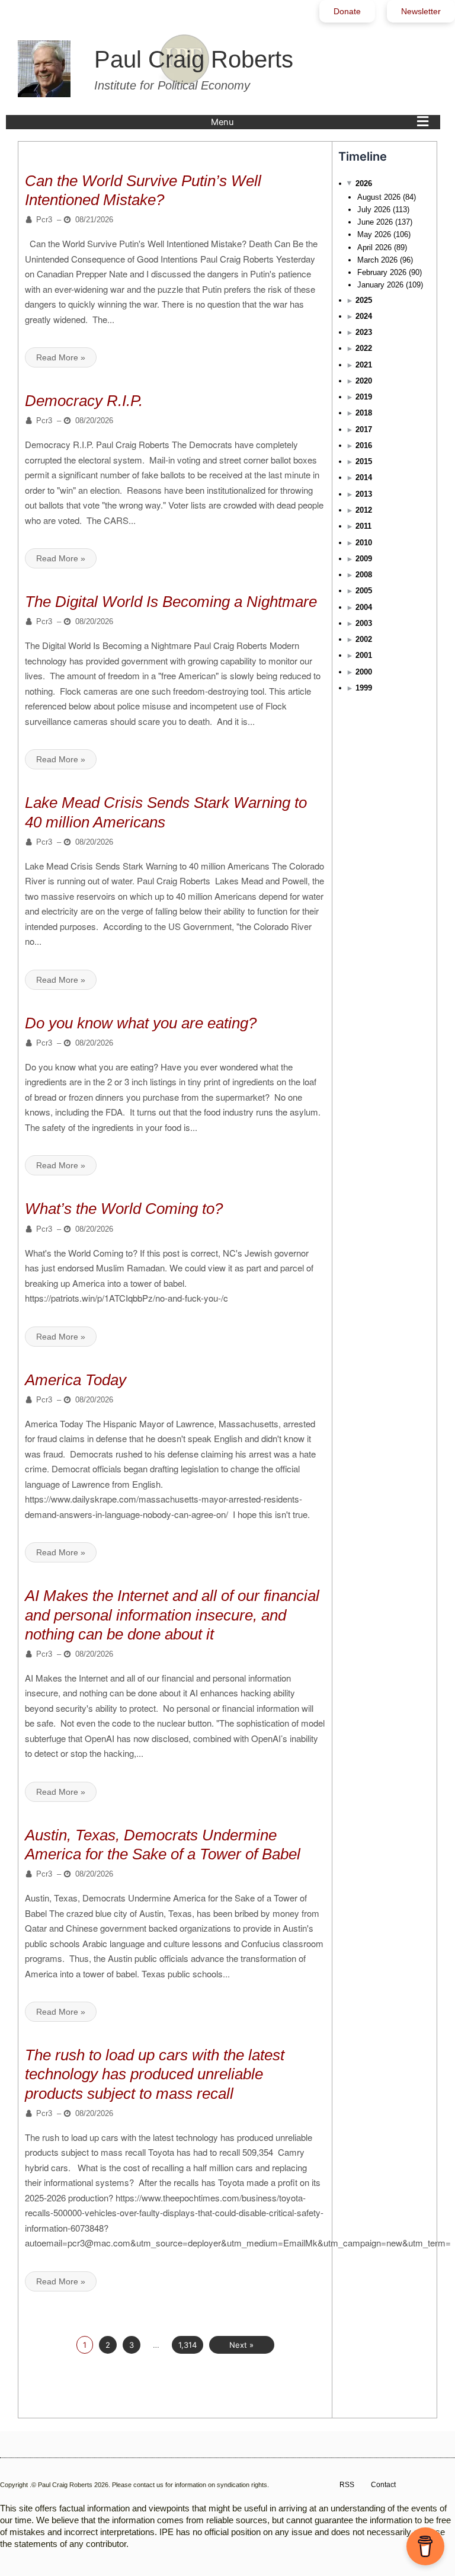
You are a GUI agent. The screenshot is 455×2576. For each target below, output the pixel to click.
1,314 (188, 2345)
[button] (323, 122)
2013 (364, 494)
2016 (364, 445)
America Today (76, 1380)
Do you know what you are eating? (141, 1023)
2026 (364, 183)
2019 (364, 397)
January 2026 (380, 285)
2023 (364, 332)
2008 (364, 575)
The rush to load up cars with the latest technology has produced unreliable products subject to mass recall (155, 2074)
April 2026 (374, 247)
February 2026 (382, 272)
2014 (364, 477)
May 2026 (374, 234)
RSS (347, 2485)
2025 (364, 300)
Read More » (61, 357)
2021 (364, 365)
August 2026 (379, 197)
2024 (364, 316)
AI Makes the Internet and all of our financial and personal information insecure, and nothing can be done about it (172, 1615)
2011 (363, 526)
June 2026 (375, 222)
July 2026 (374, 210)
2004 (364, 607)
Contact (383, 2485)
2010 (364, 543)
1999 (364, 688)
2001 (364, 655)
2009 (364, 559)
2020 (364, 381)
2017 (364, 429)
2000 (364, 672)
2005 (364, 591)
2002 (364, 639)
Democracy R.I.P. (84, 401)
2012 (364, 510)
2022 (364, 348)
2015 (364, 461)
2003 (364, 623)
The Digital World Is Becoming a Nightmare (171, 602)
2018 (364, 413)
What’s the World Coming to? (124, 1209)
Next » (241, 2345)
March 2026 (377, 260)
